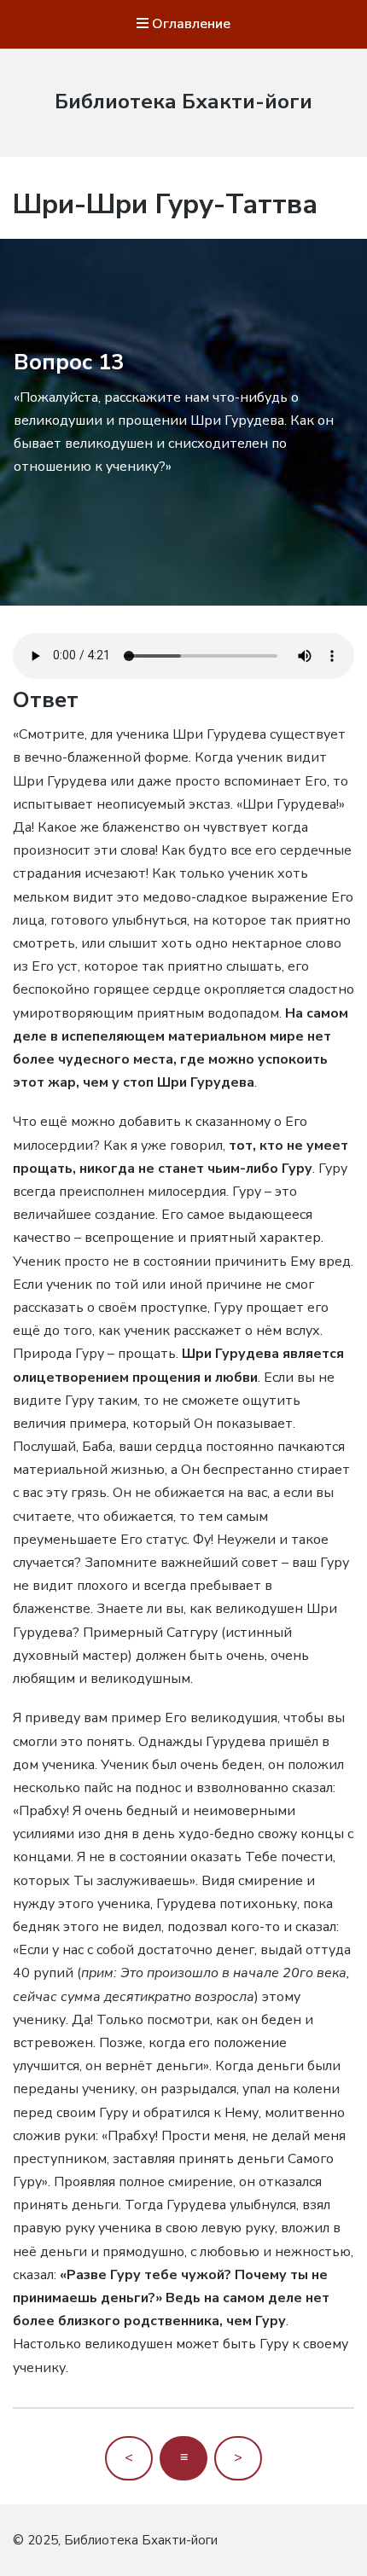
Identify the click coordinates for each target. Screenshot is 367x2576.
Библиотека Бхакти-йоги (183, 102)
